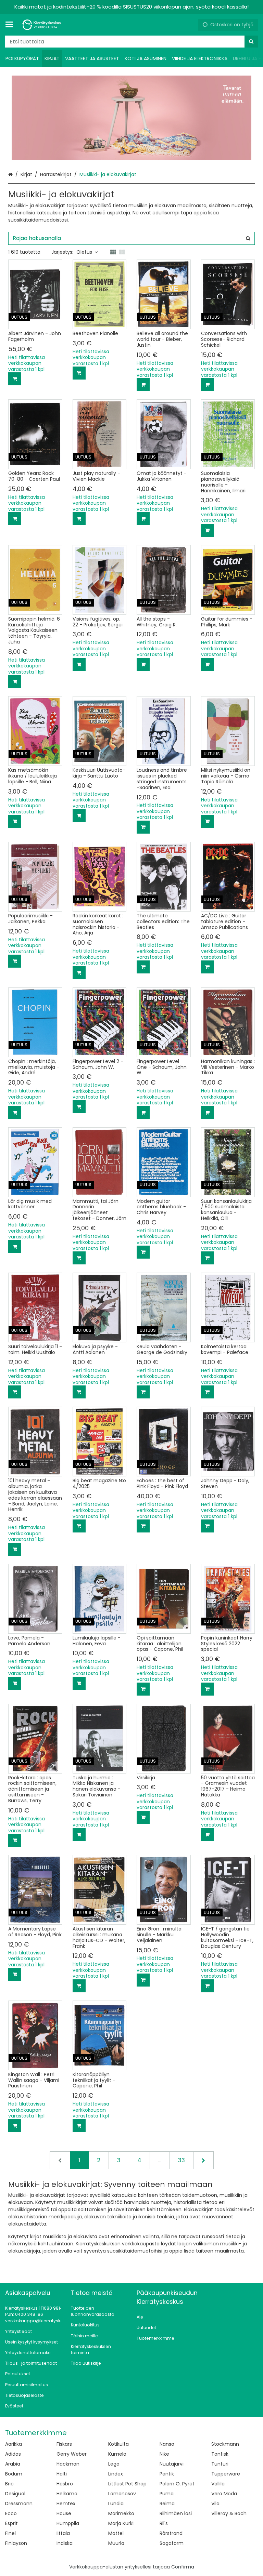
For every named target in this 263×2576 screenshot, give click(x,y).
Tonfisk (220, 2454)
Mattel (116, 2533)
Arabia (13, 2464)
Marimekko (121, 2513)
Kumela (117, 2454)
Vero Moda (224, 2494)
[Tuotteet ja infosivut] (11, 25)
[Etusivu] (42, 25)
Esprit (11, 2523)
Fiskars (64, 2444)
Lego (114, 2464)
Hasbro (65, 2484)
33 (181, 2160)
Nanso (167, 2444)
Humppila (68, 2523)
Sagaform (172, 2543)
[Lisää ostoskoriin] (15, 379)
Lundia (116, 2504)
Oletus (84, 252)
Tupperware (226, 2474)
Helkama (67, 2494)
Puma (167, 2494)
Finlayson (16, 2543)
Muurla (116, 2543)
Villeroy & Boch (229, 2513)
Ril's (164, 2523)
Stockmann (225, 2444)
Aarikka (14, 2444)
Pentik (167, 2474)
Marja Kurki (121, 2523)
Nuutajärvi (172, 2464)
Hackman (68, 2464)
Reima (167, 2504)
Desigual (15, 2494)
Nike (164, 2454)
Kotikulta (118, 2444)
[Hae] (251, 42)
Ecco (11, 2513)
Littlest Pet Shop (127, 2484)
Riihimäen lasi (176, 2513)
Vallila (218, 2484)
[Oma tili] (190, 25)
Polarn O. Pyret (177, 2484)
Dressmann (19, 2504)
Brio (9, 2484)
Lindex (116, 2474)
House (64, 2513)
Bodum (14, 2474)
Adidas (13, 2454)
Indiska (65, 2543)
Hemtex (66, 2504)
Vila (215, 2504)
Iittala (63, 2533)
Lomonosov (122, 2494)
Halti (62, 2474)
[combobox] (131, 42)
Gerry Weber (72, 2454)
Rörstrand (171, 2533)
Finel (10, 2533)
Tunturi (220, 2464)
